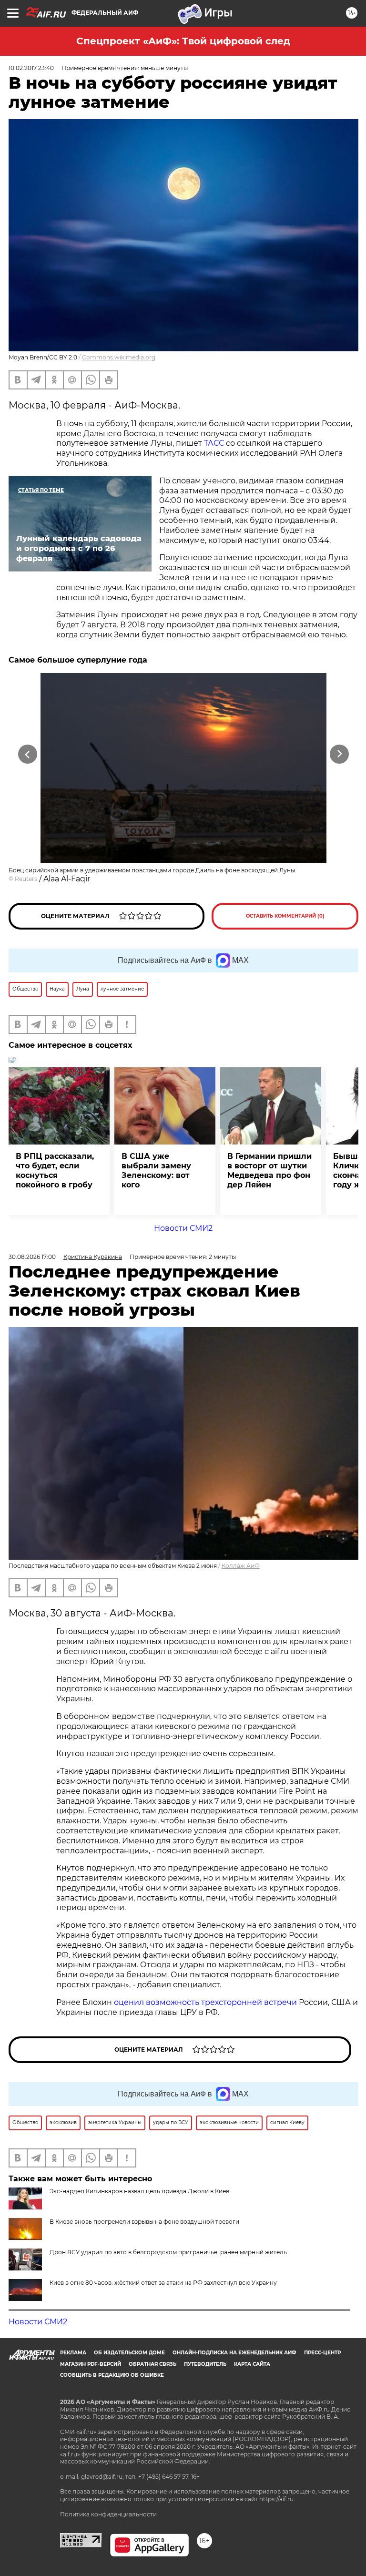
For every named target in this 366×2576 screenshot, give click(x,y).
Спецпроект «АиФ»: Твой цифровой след (183, 41)
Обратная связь (152, 2364)
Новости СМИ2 (183, 1228)
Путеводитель (205, 2364)
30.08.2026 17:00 (32, 1257)
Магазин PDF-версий (91, 2364)
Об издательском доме (129, 2353)
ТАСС (214, 443)
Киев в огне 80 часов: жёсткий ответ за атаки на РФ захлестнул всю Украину (163, 2283)
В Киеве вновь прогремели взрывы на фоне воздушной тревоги (144, 2222)
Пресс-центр (322, 2353)
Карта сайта (252, 2364)
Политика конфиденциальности (108, 2514)
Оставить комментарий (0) (285, 916)
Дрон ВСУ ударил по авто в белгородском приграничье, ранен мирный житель (168, 2252)
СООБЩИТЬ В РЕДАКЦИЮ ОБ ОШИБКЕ (112, 2375)
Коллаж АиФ (241, 1566)
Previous (27, 754)
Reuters (26, 879)
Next (340, 754)
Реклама (73, 2353)
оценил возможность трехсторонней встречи (205, 2002)
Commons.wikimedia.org (119, 357)
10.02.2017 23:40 (31, 68)
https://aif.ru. (277, 2499)
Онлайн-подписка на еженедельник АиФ (234, 2353)
